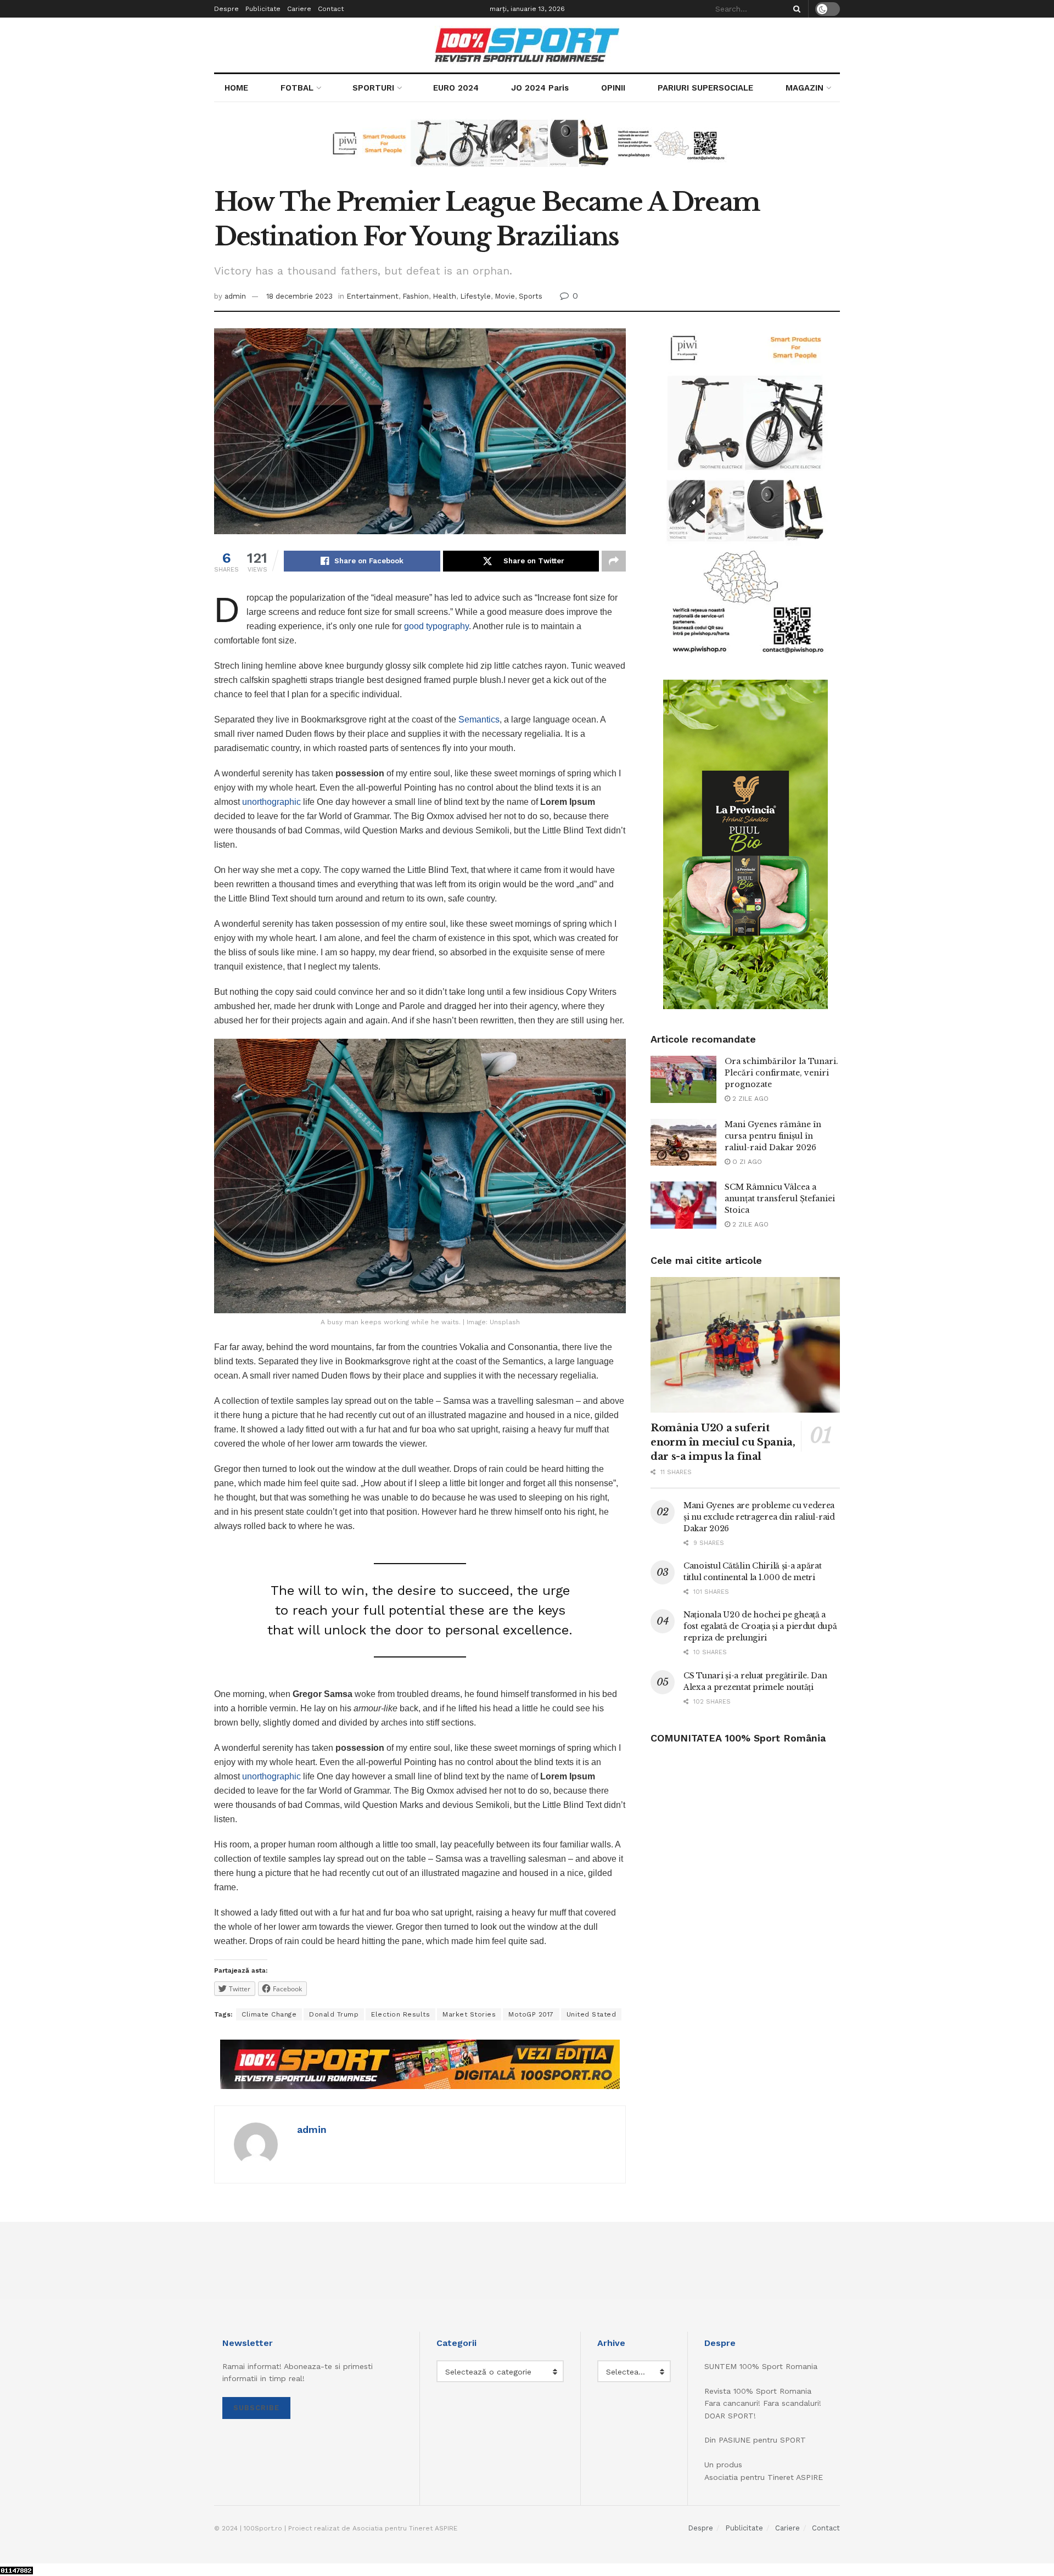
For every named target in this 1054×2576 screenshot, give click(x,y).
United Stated (592, 2014)
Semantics (479, 719)
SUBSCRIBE (256, 2408)
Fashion (416, 296)
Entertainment (372, 296)
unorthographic (271, 802)
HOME (236, 88)
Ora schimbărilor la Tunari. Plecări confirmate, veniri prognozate (781, 1073)
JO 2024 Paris (540, 88)
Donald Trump (334, 2014)
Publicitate (263, 9)
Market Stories (469, 2014)
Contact (331, 9)
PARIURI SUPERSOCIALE (705, 88)
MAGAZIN (804, 88)
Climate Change (269, 2014)
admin (235, 296)
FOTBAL (297, 88)
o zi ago (746, 1162)
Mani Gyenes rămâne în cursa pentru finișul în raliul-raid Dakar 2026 (773, 1136)
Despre (226, 9)
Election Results (400, 2014)
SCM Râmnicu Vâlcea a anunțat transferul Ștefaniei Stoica (780, 1199)
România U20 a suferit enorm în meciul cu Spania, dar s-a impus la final (723, 1442)
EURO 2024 (456, 88)
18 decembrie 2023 (299, 296)
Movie (505, 296)
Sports (531, 296)
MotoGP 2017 (531, 2014)
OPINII (613, 88)
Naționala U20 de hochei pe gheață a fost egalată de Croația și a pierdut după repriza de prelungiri (760, 1626)
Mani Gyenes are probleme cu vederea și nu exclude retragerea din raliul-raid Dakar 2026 (759, 1517)
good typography (436, 626)
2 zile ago (749, 1099)
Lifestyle (475, 296)
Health (444, 296)
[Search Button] (795, 9)
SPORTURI (373, 88)
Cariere (299, 9)
